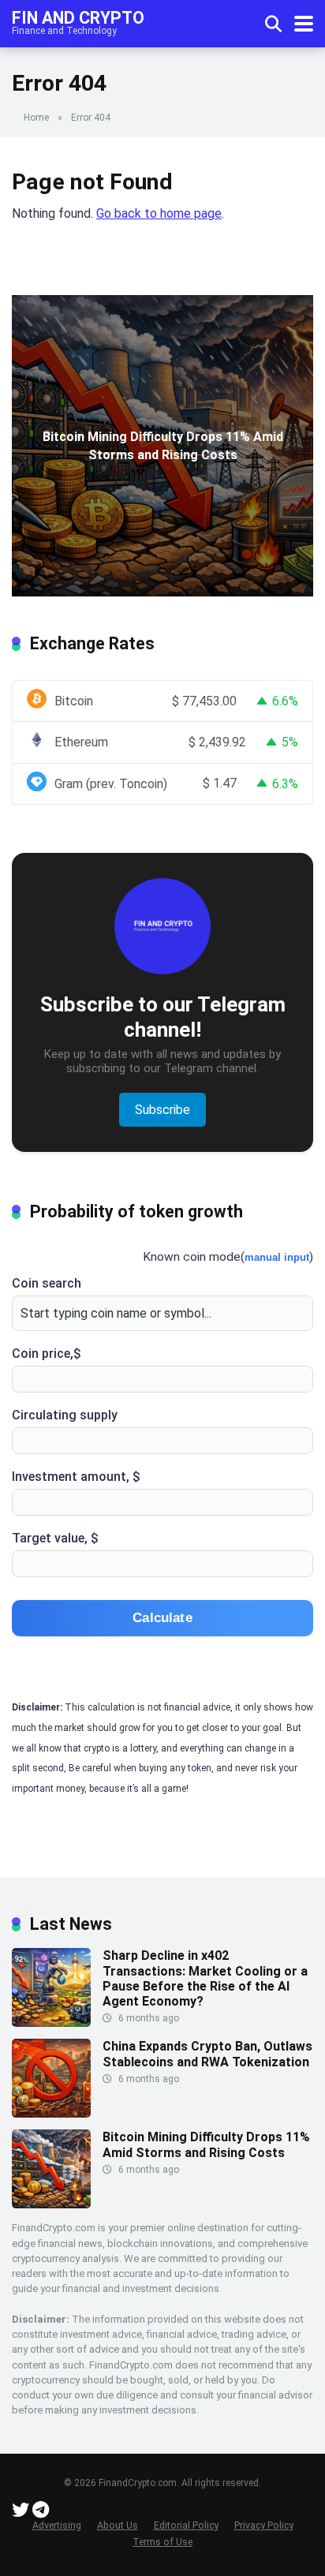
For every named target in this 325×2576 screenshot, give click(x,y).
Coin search (47, 1283)
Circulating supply (65, 1415)
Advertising (57, 2525)
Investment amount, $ (76, 1477)
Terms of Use (162, 2542)
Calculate (162, 1618)
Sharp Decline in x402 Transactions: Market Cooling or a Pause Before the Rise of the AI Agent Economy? (205, 1978)
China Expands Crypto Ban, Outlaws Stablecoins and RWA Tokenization (207, 2054)
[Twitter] (21, 2512)
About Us (118, 2525)
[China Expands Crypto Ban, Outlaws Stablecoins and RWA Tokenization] (51, 2113)
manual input (277, 1257)
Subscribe (162, 1110)
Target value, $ (55, 1538)
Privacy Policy (264, 2525)
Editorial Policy (186, 2525)
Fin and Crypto (78, 17)
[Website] (41, 2512)
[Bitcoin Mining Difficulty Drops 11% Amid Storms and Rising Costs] (51, 2204)
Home (36, 118)
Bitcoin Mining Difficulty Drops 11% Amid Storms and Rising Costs (206, 2144)
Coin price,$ (47, 1353)
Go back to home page (159, 213)
